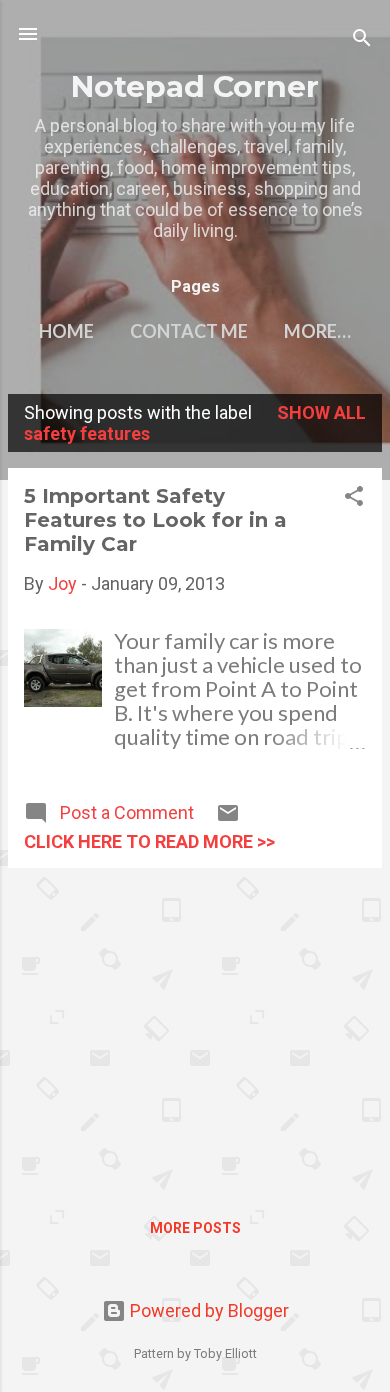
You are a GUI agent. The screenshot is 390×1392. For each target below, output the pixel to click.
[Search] (362, 40)
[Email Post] (228, 818)
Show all (321, 412)
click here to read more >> (149, 841)
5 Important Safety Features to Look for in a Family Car (155, 520)
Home (66, 331)
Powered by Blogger (207, 1310)
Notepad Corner (195, 86)
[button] (354, 499)
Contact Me (189, 331)
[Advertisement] (195, 1024)
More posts (195, 1228)
